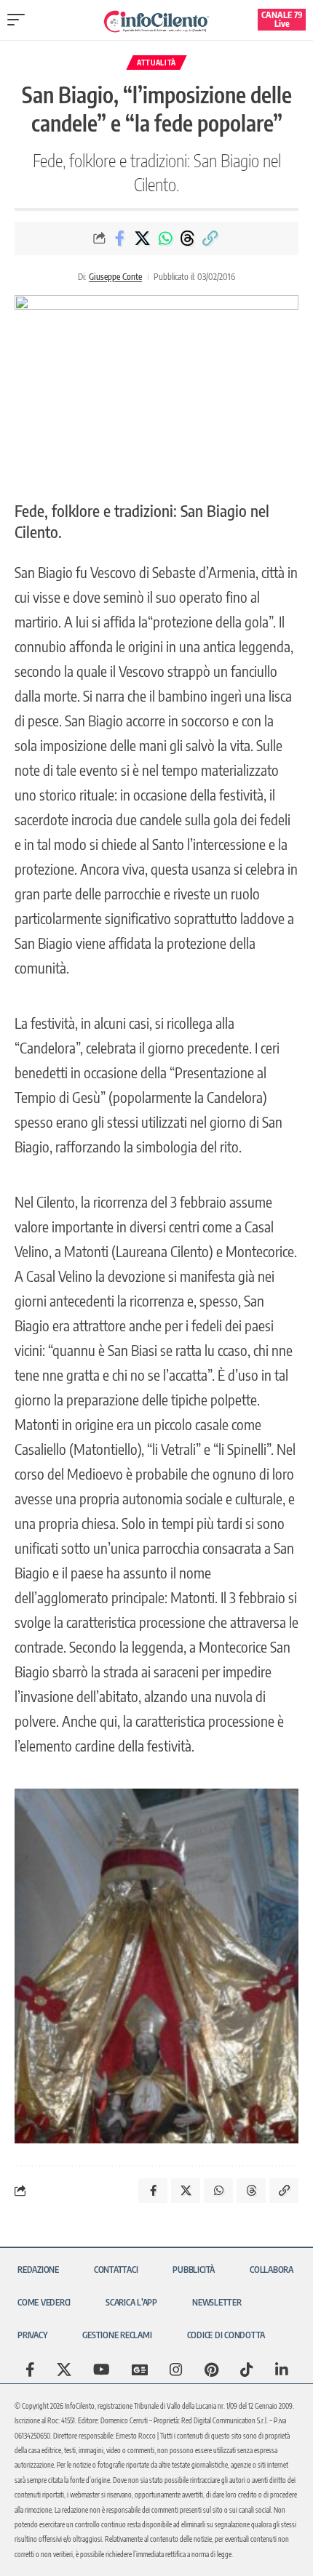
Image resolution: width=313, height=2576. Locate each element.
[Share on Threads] (188, 238)
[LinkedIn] (282, 2370)
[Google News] (140, 2370)
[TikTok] (247, 2370)
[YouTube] (102, 2370)
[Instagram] (176, 2370)
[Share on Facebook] (120, 238)
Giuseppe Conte (115, 277)
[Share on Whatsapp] (165, 238)
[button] (20, 20)
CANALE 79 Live (282, 19)
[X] (64, 2370)
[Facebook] (30, 2370)
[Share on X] (143, 238)
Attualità (156, 63)
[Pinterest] (211, 2370)
